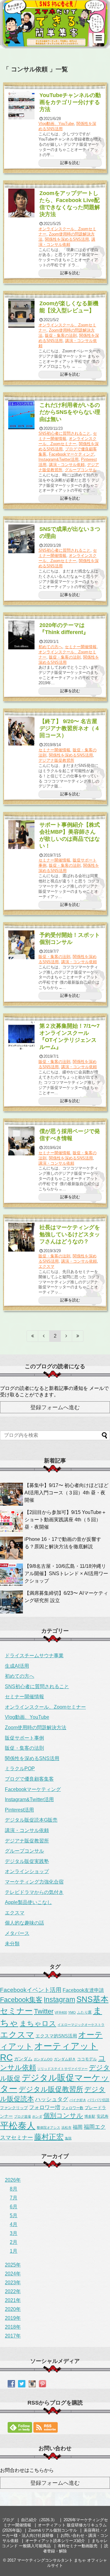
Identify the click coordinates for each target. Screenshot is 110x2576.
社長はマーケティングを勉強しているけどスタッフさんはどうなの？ (70, 1234)
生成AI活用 (17, 1666)
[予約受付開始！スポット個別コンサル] (22, 945)
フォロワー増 (45, 2107)
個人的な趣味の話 (24, 1923)
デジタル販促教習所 (51, 2089)
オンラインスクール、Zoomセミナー (68, 441)
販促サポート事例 (24, 1738)
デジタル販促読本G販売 (31, 1820)
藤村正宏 (49, 2137)
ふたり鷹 (84, 2012)
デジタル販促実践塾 (27, 1861)
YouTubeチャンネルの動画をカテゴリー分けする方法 (70, 102)
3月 (14, 2233)
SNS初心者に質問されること (64, 433)
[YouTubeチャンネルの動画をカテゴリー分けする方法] (22, 105)
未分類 (12, 1944)
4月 (14, 2224)
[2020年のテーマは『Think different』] (22, 635)
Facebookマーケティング (71, 454)
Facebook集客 (21, 2000)
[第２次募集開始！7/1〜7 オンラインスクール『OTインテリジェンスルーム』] (22, 1036)
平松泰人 (18, 2126)
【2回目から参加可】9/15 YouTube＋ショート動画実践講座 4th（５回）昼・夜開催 (65, 1520)
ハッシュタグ (52, 2099)
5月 (14, 2216)
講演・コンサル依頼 (67, 242)
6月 (14, 2207)
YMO (72, 2012)
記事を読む (70, 163)
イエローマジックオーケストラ (81, 2025)
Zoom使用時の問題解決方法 (36, 1727)
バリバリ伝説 (98, 2100)
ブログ (8, 2520)
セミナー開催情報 (81, 647)
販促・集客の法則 (61, 335)
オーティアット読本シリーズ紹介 (55, 2541)
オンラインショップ (27, 1871)
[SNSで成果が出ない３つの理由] (22, 539)
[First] (32, 1336)
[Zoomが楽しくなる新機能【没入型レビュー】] (22, 313)
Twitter (44, 2011)
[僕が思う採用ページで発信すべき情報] (22, 1141)
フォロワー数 (72, 2108)
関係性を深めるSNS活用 (67, 239)
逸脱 (68, 2138)
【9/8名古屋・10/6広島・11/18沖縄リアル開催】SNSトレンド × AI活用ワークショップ (66, 1573)
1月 (14, 2251)
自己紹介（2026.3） (39, 2520)
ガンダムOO (43, 2059)
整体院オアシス (48, 2127)
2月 (14, 2242)
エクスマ (46, 1266)
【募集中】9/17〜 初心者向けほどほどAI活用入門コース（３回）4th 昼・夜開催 (66, 1493)
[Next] (66, 1336)
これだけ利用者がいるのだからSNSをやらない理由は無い (70, 412)
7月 (14, 2198)
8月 (14, 2189)
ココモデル (87, 2059)
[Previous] (44, 1336)
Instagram (59, 2000)
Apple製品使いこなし (28, 1902)
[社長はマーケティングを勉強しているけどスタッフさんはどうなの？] (22, 1237)
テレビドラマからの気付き (34, 1892)
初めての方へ (50, 647)
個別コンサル (63, 2116)
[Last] (78, 1336)
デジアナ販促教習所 (56, 760)
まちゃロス (38, 2023)
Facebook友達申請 (83, 1990)
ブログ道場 (22, 2116)
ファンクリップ (14, 2108)
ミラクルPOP (20, 1769)
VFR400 (61, 2012)
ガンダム (23, 2059)
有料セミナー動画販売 (78, 2546)
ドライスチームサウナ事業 (34, 1656)
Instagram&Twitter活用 (59, 459)
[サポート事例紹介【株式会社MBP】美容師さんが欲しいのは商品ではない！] (22, 835)
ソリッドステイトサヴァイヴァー (62, 2069)
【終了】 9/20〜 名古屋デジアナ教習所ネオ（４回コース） (70, 728)
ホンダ (37, 2116)
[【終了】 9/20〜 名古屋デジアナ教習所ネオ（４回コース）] (22, 731)
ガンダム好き (65, 2059)
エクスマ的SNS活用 (56, 2036)
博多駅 (90, 2116)
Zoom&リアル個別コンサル (53, 2530)
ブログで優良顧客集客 (29, 1779)
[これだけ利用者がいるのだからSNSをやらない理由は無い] (22, 415)
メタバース (17, 1933)
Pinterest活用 (19, 1810)
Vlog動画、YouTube (56, 124)
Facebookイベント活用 (31, 1990)
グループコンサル (81, 470)
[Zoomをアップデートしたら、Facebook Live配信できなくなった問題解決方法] (22, 203)
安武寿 (103, 2116)
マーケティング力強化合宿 (34, 1882)
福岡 (78, 2127)
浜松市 (66, 2127)
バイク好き (78, 2100)
